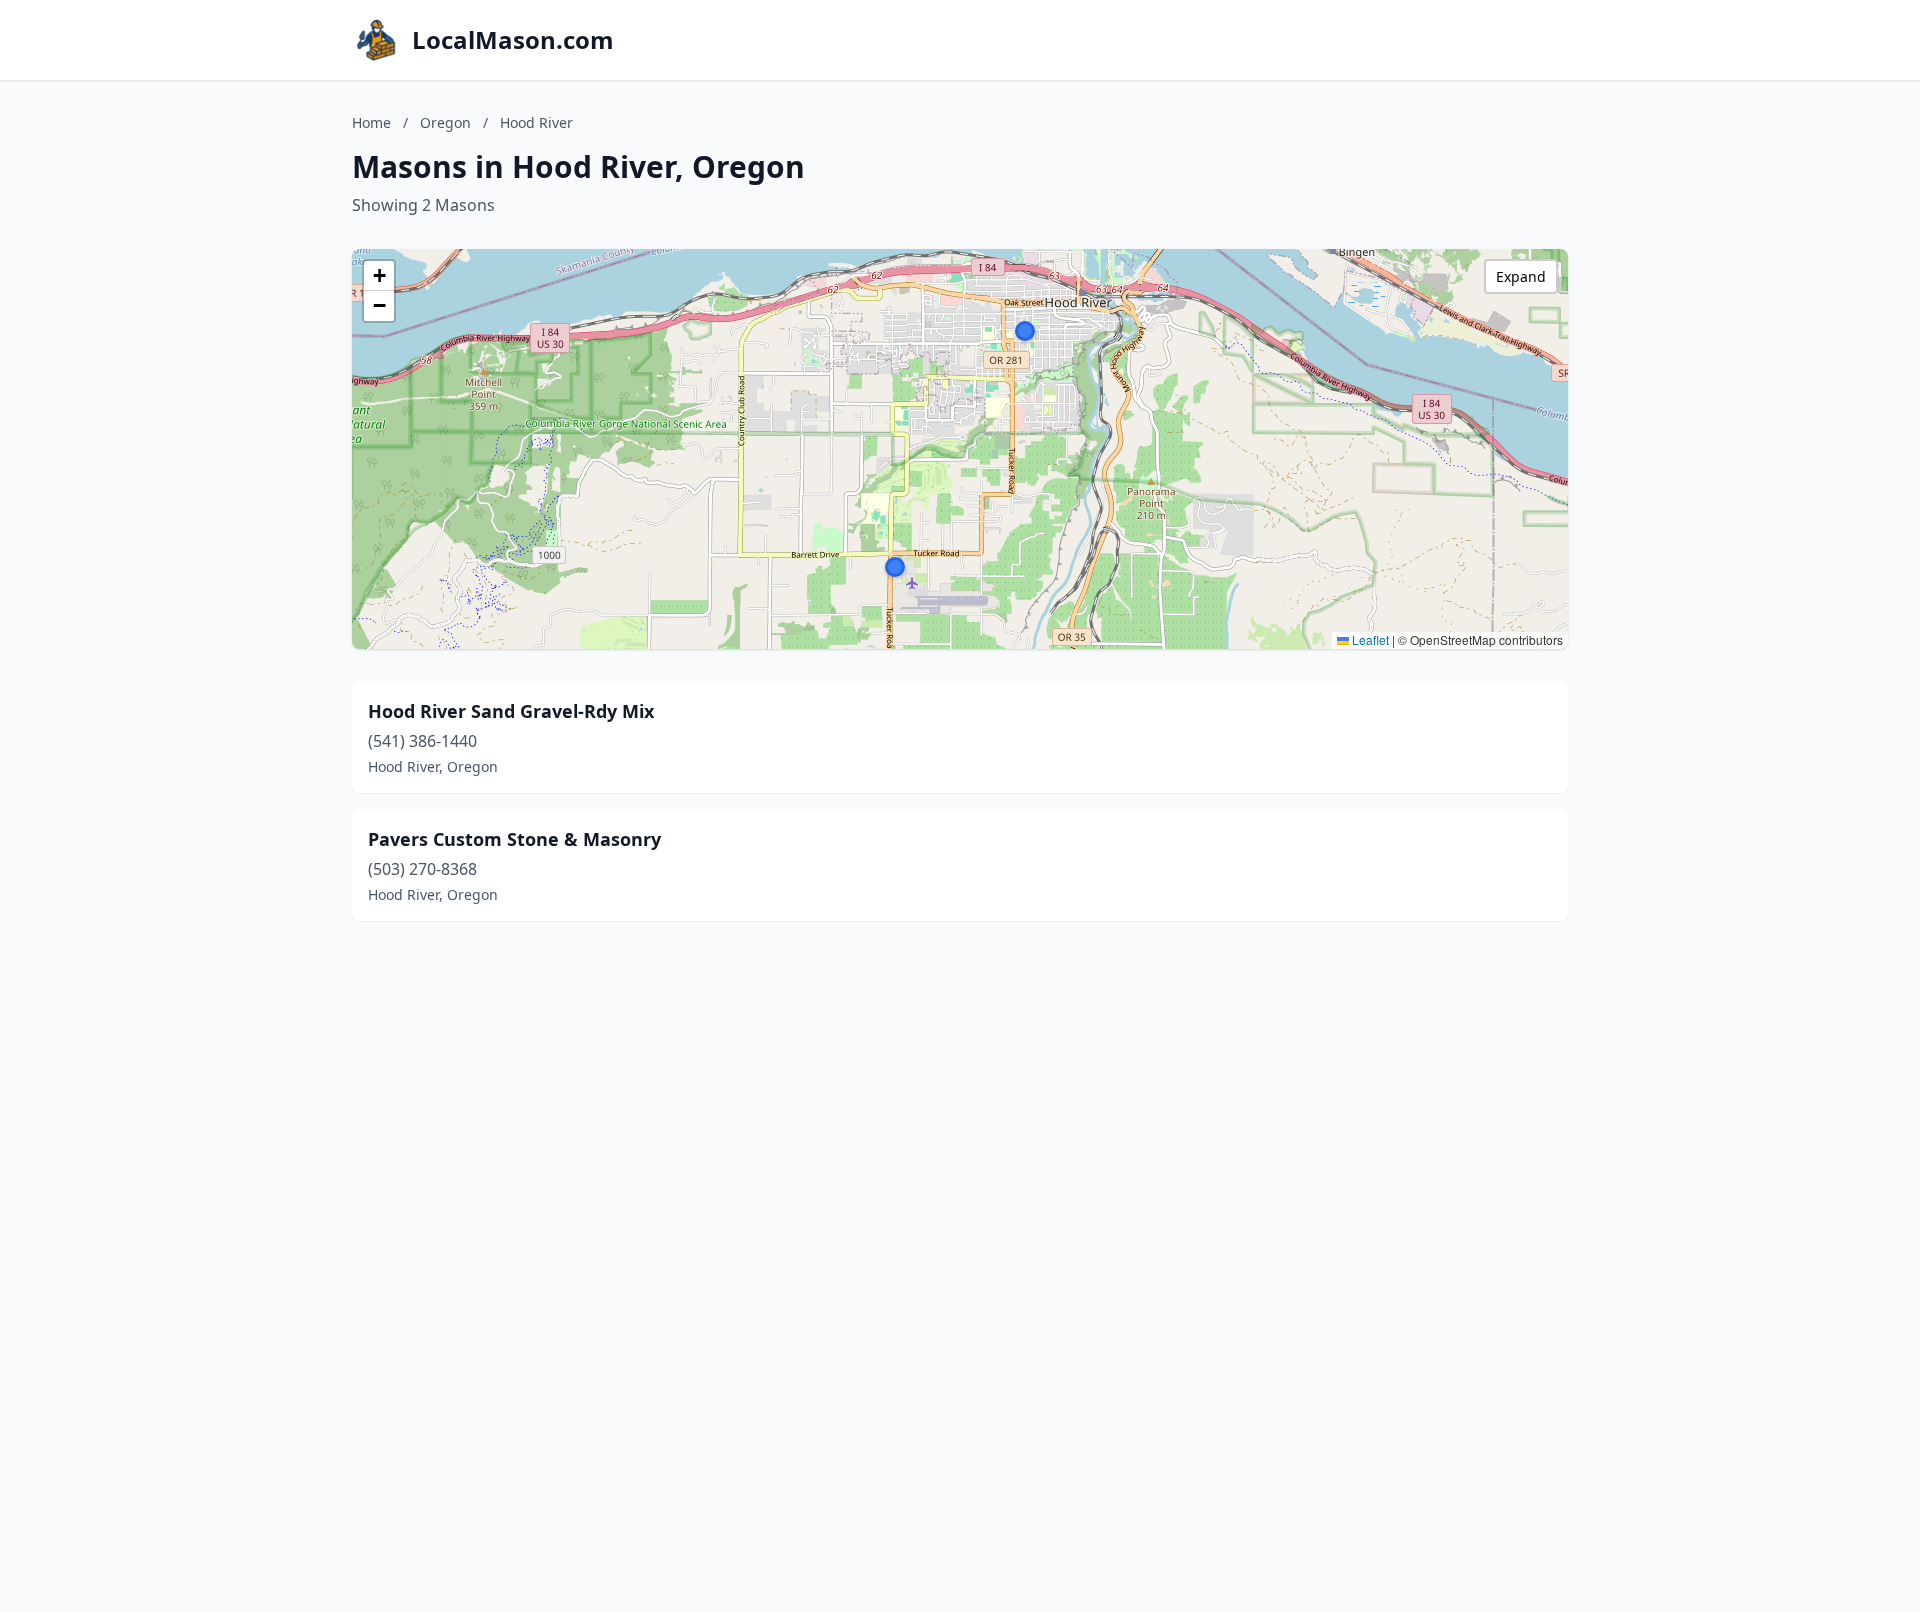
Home (371, 122)
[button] (1025, 331)
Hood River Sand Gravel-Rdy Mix (511, 711)
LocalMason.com (513, 40)
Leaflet (1369, 639)
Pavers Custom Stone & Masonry (514, 839)
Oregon (445, 122)
